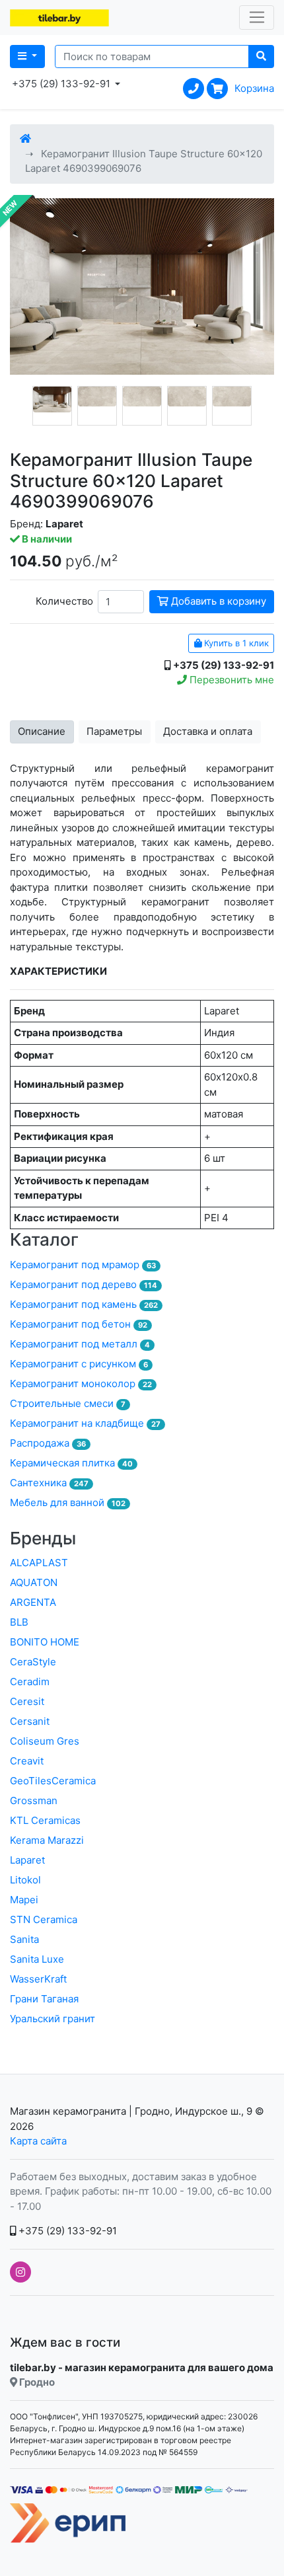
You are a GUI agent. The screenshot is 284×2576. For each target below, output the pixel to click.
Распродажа (48, 1443)
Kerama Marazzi (47, 1840)
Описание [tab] (42, 731)
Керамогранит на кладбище (85, 1423)
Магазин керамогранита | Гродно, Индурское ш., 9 (131, 2111)
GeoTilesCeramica (53, 1781)
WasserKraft (38, 1979)
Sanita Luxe (37, 1959)
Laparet (27, 1860)
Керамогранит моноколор (81, 1383)
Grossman (34, 1800)
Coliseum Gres (45, 1741)
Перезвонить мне (231, 680)
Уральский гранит (53, 2019)
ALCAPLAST (39, 1563)
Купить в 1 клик (235, 643)
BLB (19, 1622)
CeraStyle (33, 1662)
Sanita (24, 1939)
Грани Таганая (44, 1999)
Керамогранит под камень (84, 1304)
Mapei (24, 1900)
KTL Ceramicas (45, 1820)
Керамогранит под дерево (84, 1284)
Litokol (25, 1880)
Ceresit (27, 1701)
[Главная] (25, 138)
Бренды (43, 1538)
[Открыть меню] (257, 18)
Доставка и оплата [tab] (208, 731)
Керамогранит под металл (80, 1344)
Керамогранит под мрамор (83, 1265)
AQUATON (34, 1582)
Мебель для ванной (68, 1502)
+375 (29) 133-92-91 (66, 2231)
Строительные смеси (68, 1403)
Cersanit (30, 1721)
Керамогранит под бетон (79, 1324)
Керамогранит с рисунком (79, 1364)
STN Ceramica (44, 1919)
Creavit (27, 1761)
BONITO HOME (45, 1642)
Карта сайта (38, 2141)
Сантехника (49, 1483)
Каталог (44, 1239)
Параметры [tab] (114, 731)
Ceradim (30, 1682)
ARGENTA (33, 1602)
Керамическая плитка (71, 1463)
